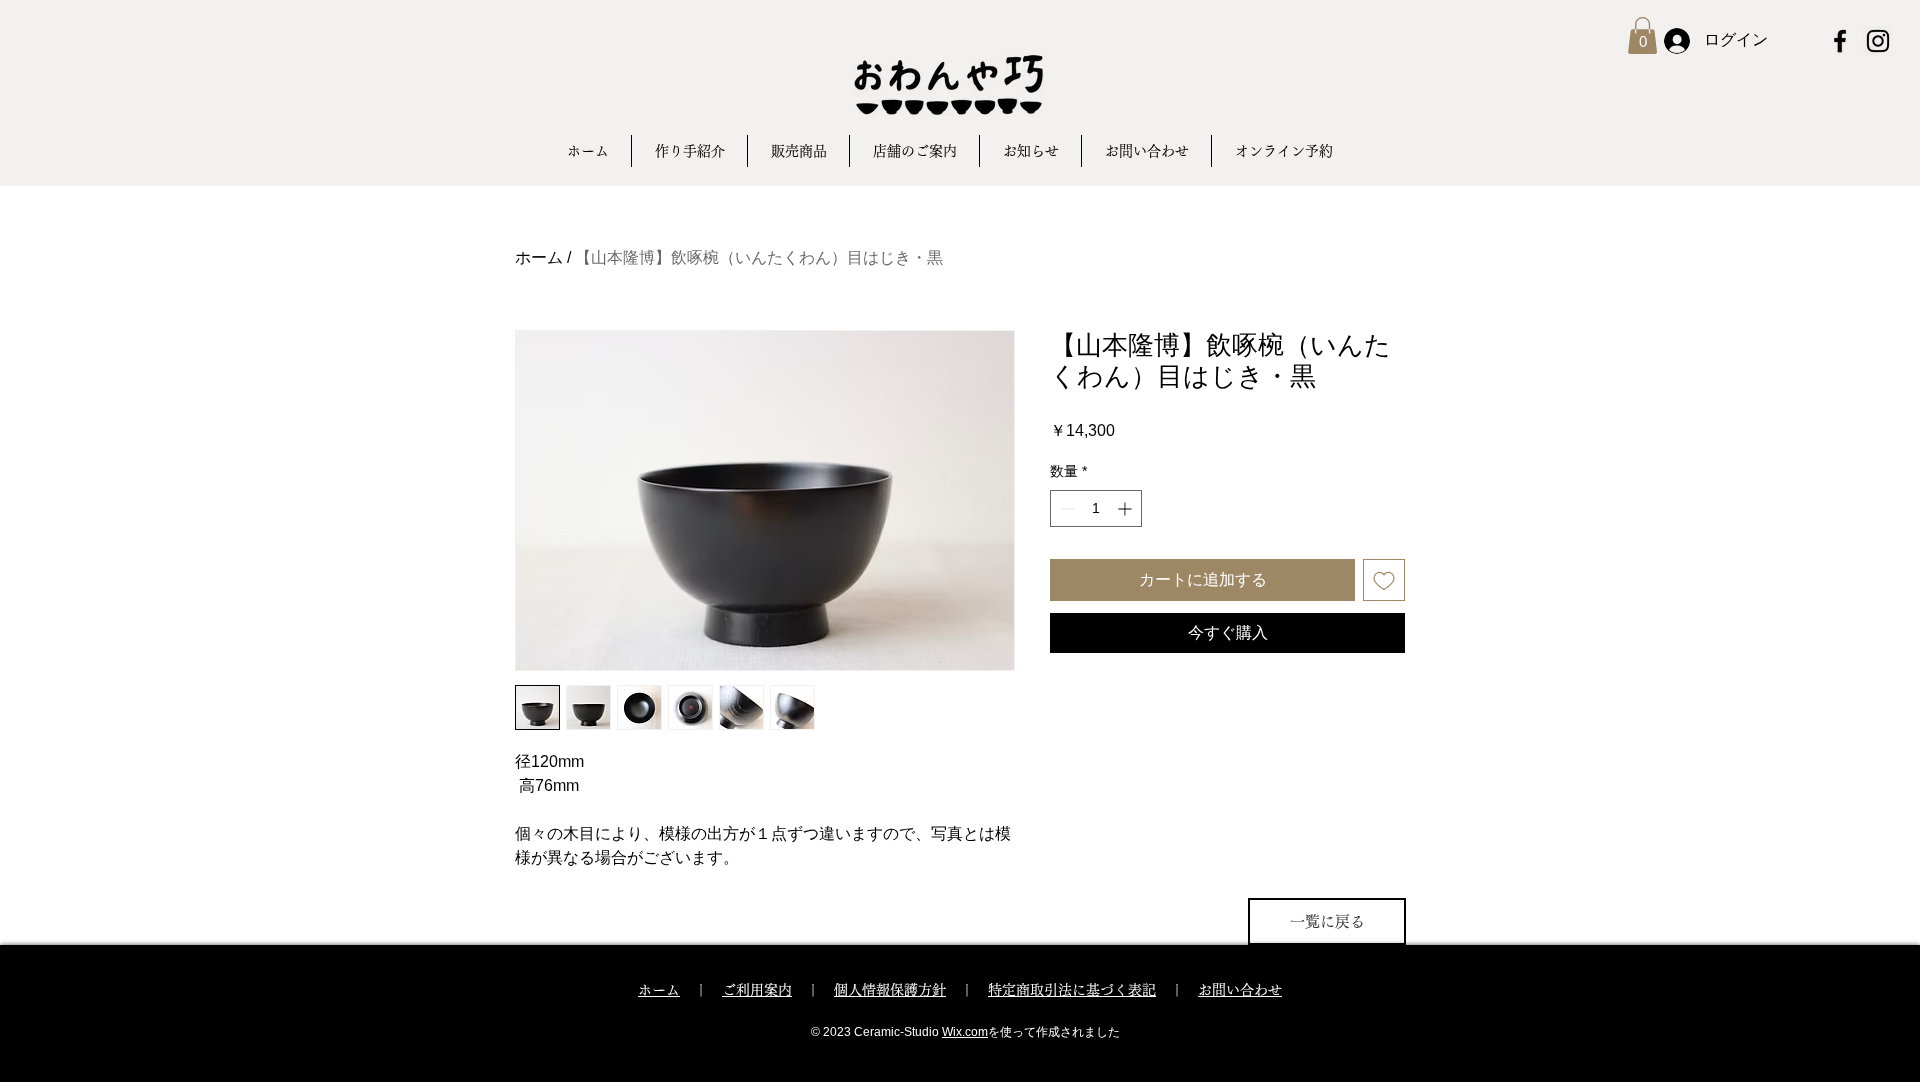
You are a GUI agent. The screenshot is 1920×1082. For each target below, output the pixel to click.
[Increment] (1126, 508)
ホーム (539, 257)
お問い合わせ (1240, 990)
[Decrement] (1065, 508)
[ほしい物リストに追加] (1384, 580)
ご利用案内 (757, 990)
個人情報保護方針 (890, 990)
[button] (1642, 35)
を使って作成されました (1054, 1032)
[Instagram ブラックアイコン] (1878, 41)
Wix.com (965, 1032)
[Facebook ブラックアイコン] (1840, 41)
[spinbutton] (1096, 508)
